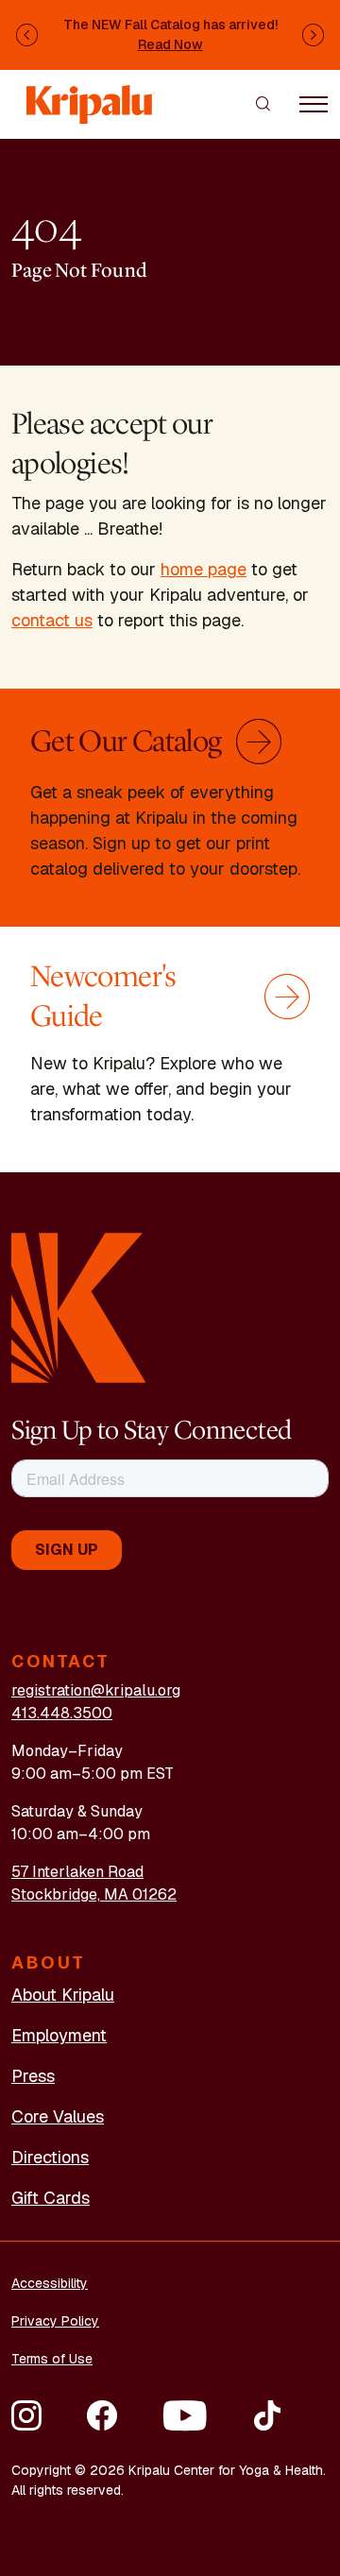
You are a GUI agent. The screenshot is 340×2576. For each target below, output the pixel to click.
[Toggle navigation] (314, 103)
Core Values (58, 2116)
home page (204, 569)
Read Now (170, 44)
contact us (52, 620)
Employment (59, 2035)
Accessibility (50, 2283)
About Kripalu (63, 1995)
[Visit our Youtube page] (185, 2415)
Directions (50, 2157)
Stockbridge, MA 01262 (94, 1894)
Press (33, 2076)
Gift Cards (51, 2198)
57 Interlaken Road (77, 1872)
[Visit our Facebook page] (102, 2415)
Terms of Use (52, 2359)
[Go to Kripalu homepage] (79, 1307)
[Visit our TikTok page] (267, 2415)
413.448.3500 (62, 1713)
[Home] (91, 96)
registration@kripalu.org (96, 1690)
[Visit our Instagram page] (26, 2415)
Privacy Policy (55, 2321)
